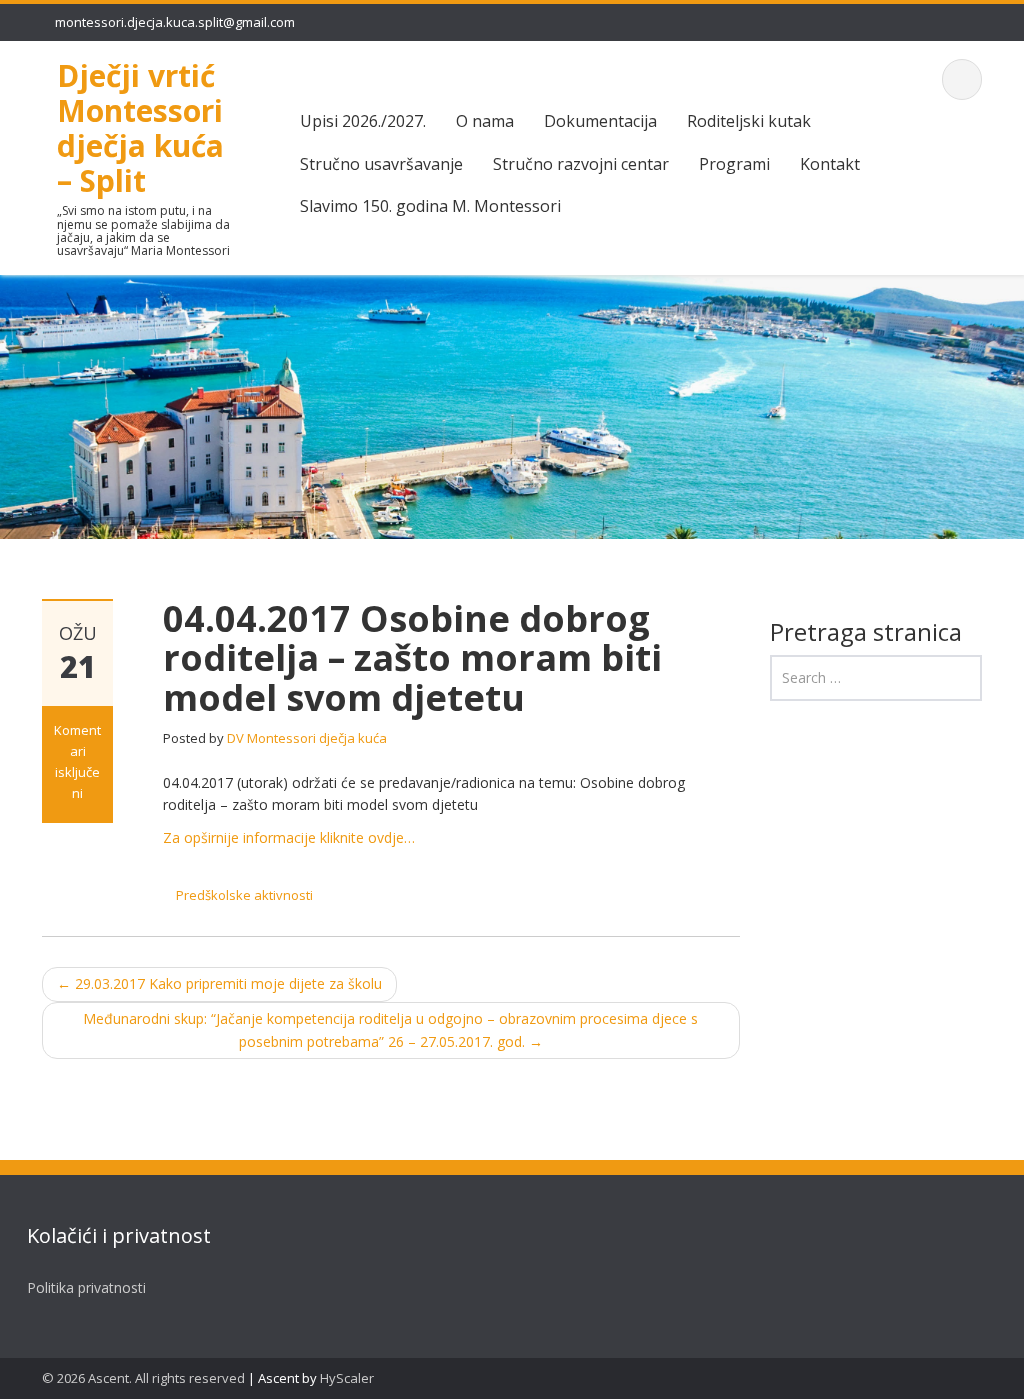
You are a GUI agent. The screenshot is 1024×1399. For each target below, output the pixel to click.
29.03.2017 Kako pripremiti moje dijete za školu (219, 983)
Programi (734, 164)
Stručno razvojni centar (581, 164)
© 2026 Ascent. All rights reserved (143, 1378)
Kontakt (830, 164)
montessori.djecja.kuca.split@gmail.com (175, 22)
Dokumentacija (600, 121)
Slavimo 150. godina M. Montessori (430, 206)
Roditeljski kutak (749, 121)
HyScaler (347, 1378)
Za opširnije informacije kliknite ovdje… (289, 837)
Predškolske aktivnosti (244, 895)
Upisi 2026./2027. (363, 121)
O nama (485, 121)
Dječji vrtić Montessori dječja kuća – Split (140, 127)
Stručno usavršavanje (381, 164)
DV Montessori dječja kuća (307, 738)
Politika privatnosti (86, 1287)
